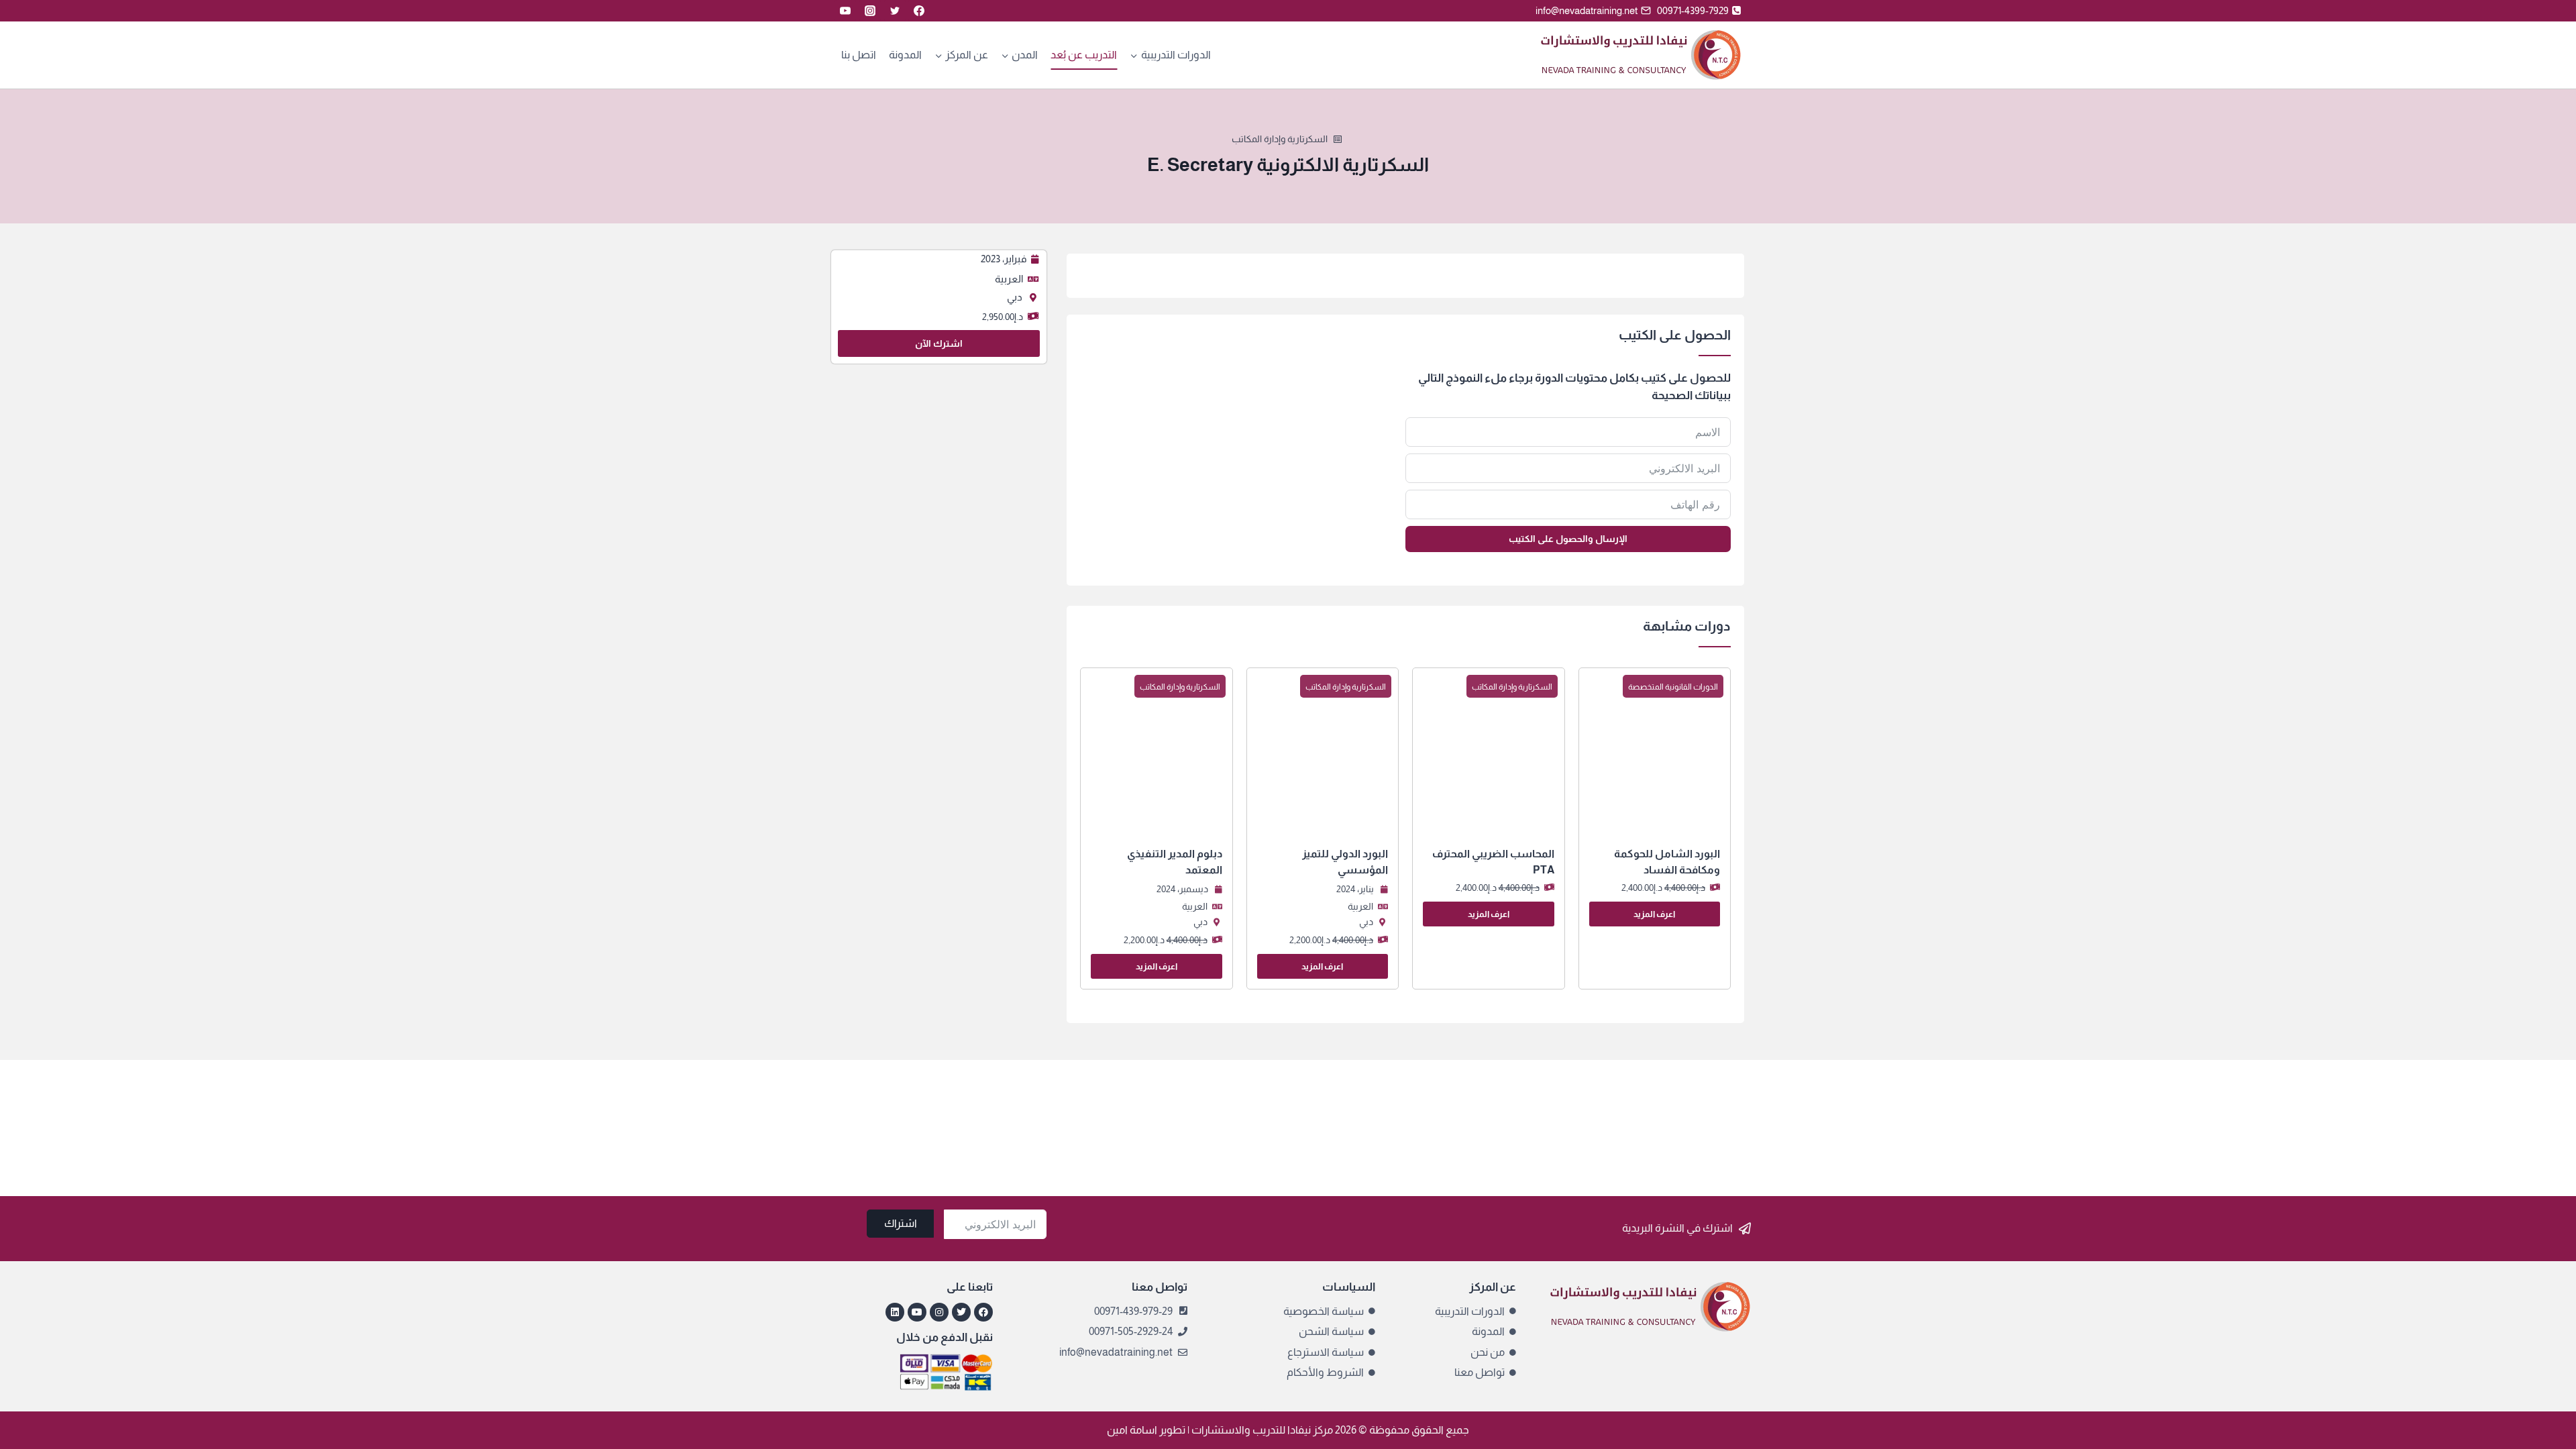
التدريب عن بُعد (1084, 55)
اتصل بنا (859, 55)
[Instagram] (870, 11)
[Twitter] (895, 11)
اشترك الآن (939, 343)
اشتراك (901, 1223)
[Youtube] (917, 1312)
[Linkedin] (895, 1312)
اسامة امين (1132, 1430)
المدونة (905, 55)
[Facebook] (919, 11)
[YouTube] (845, 11)
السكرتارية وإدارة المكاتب (1280, 139)
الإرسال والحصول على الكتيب (1568, 539)
